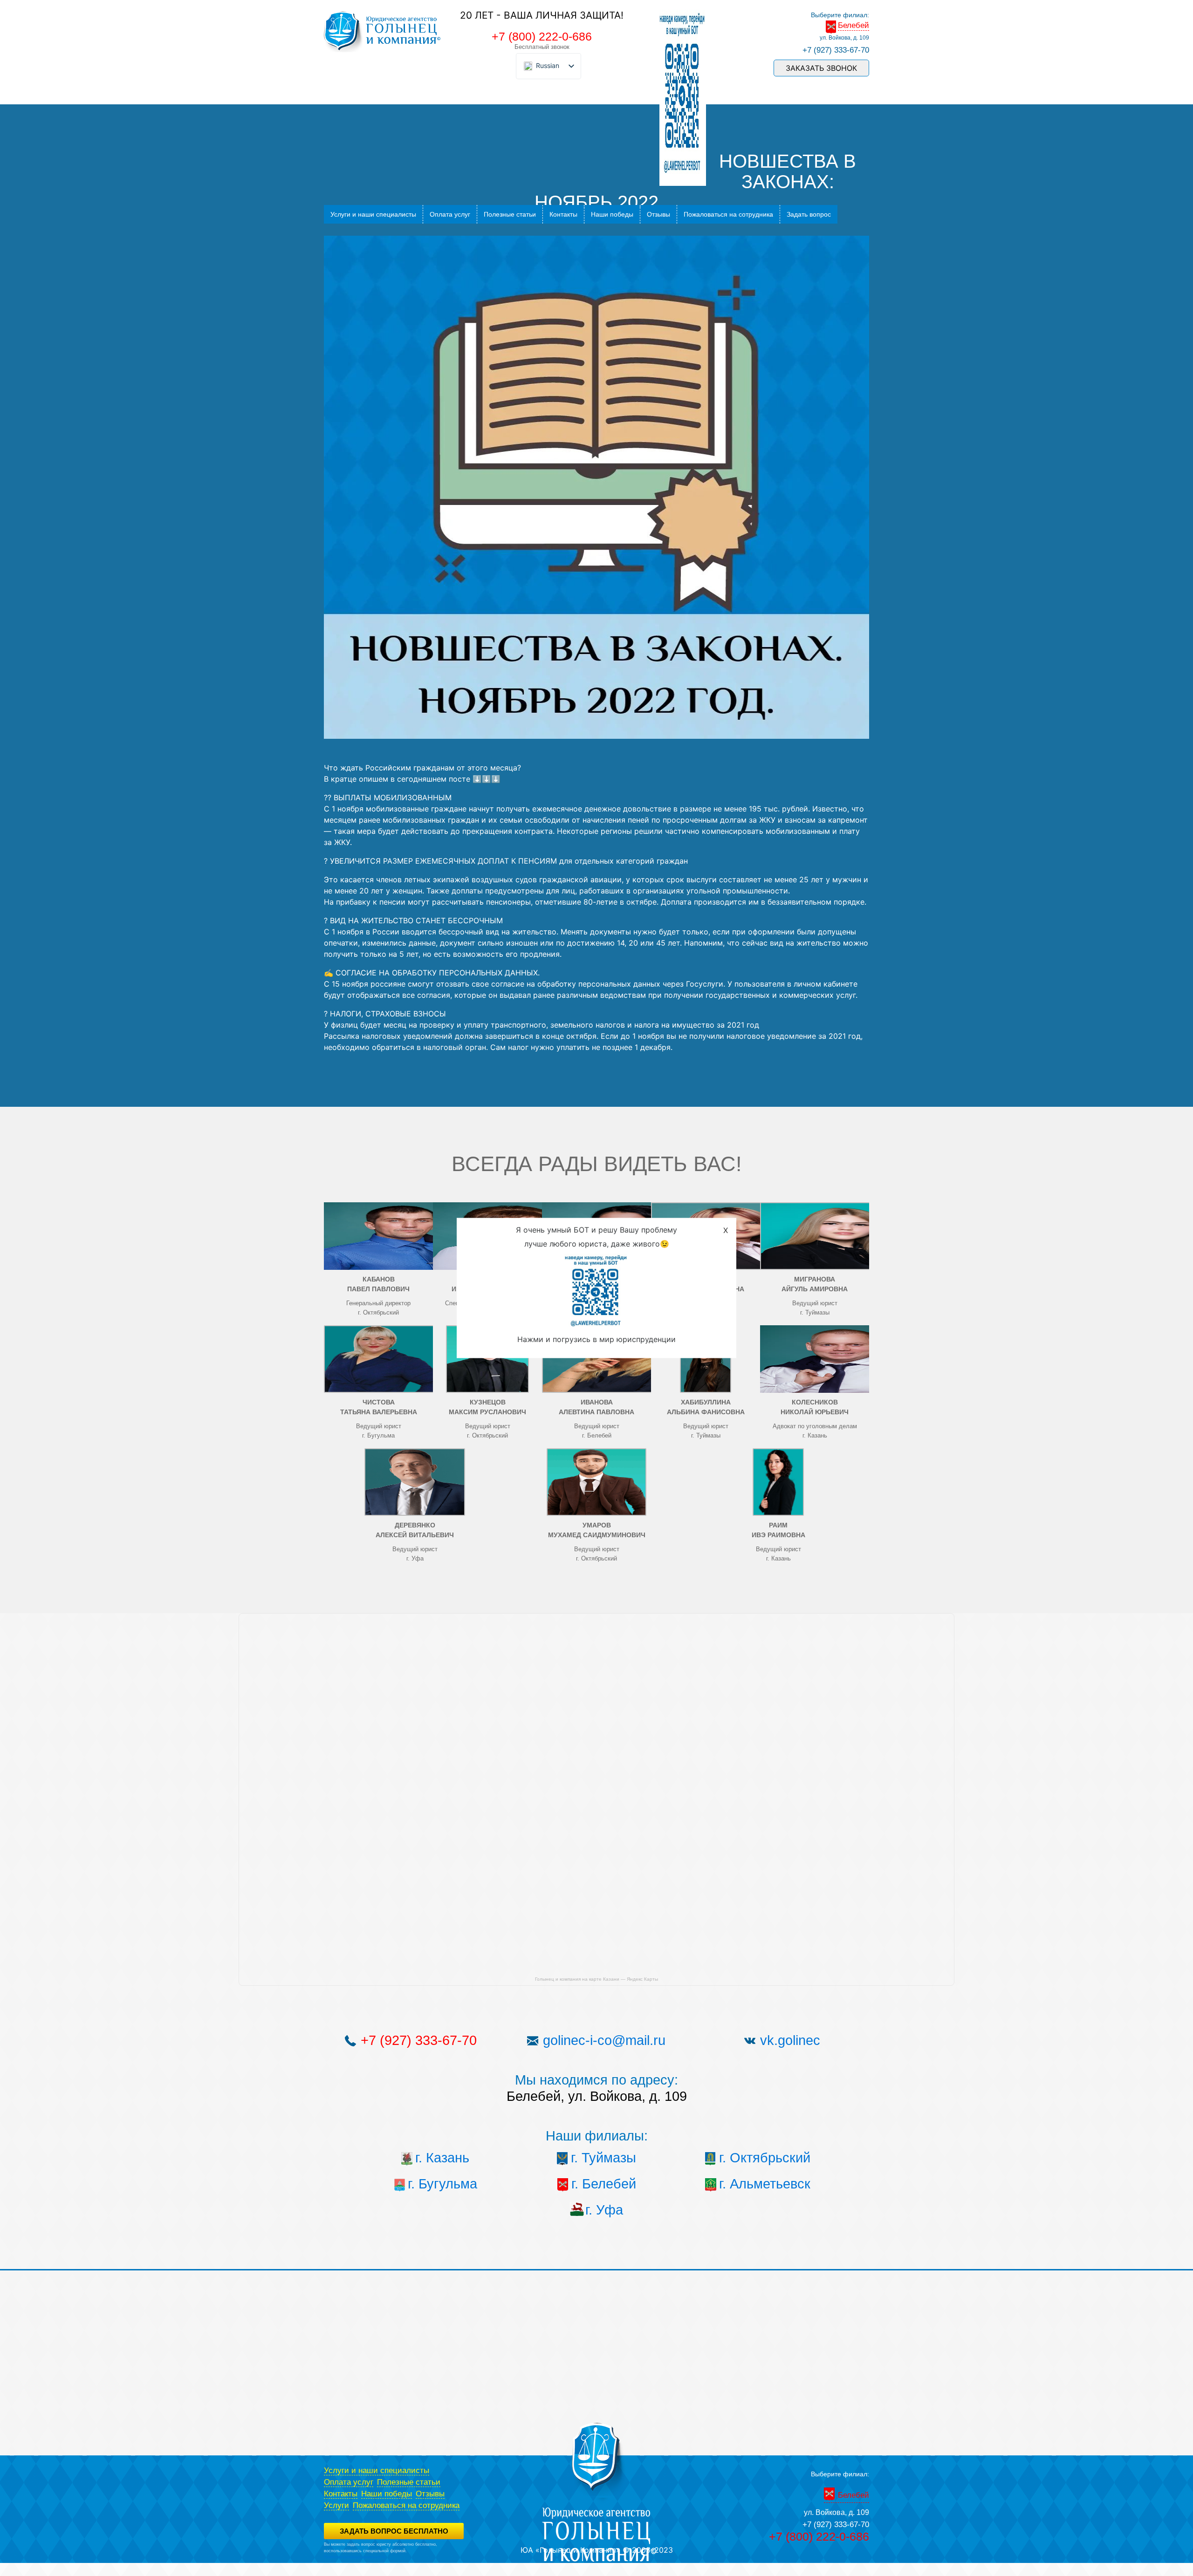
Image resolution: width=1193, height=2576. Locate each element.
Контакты (563, 214)
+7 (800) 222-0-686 (542, 36)
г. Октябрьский (765, 2158)
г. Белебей (604, 2184)
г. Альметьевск (765, 2184)
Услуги (336, 2505)
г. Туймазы (603, 2158)
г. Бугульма (442, 2184)
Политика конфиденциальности (355, 2557)
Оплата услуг (450, 214)
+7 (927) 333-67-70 (836, 50)
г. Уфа (604, 2210)
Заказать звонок (821, 68)
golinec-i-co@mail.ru (604, 2040)
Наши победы (612, 214)
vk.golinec (790, 2040)
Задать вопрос (809, 214)
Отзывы (658, 214)
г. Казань (442, 2158)
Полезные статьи (510, 214)
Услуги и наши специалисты (373, 214)
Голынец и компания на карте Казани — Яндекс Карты (596, 1979)
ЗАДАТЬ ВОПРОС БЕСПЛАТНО (394, 2531)
